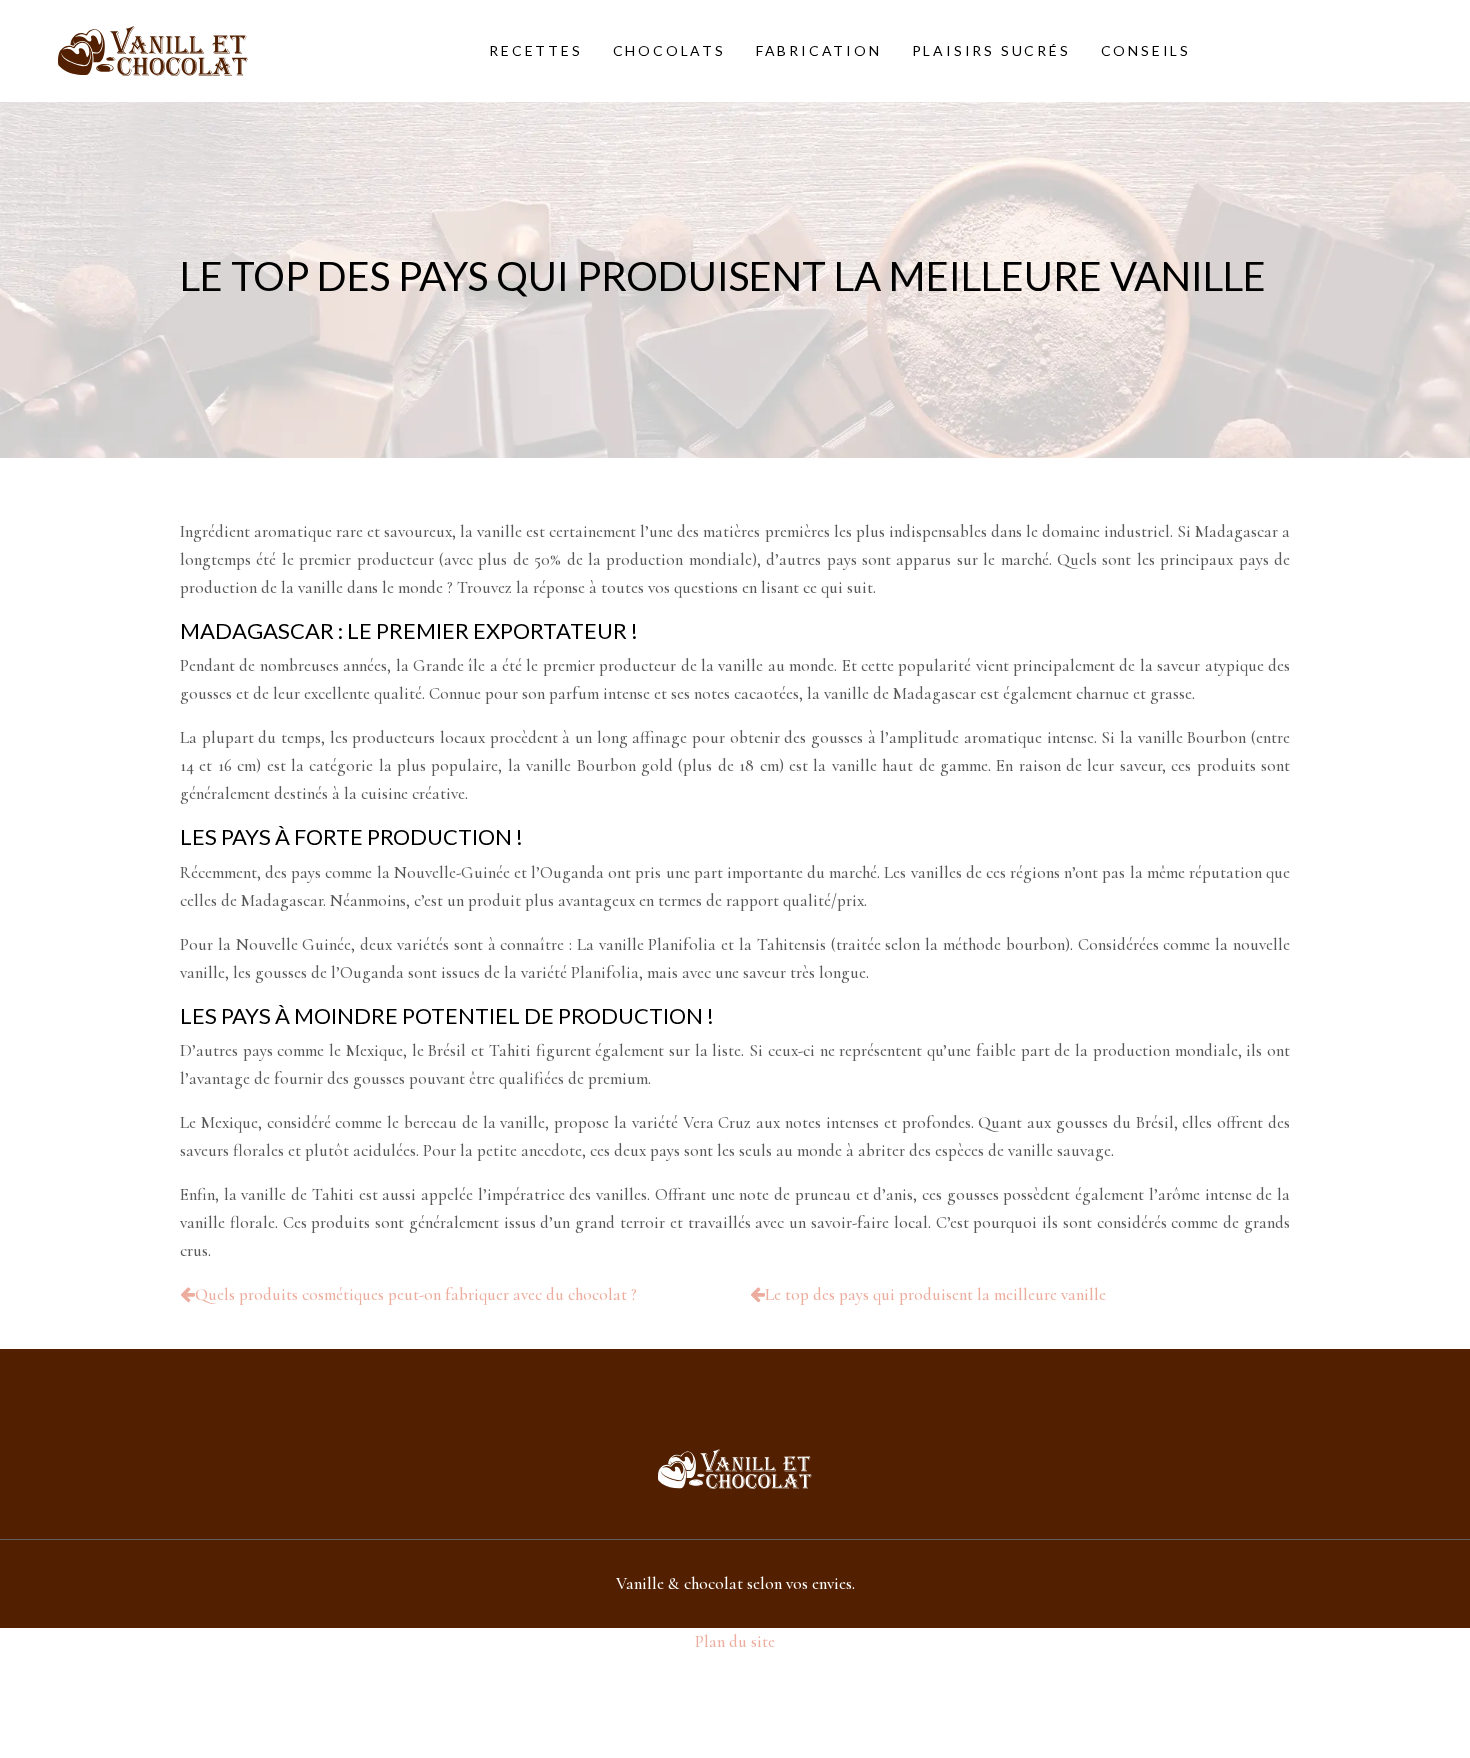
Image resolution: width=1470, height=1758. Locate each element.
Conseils (1146, 50)
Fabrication (819, 50)
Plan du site (735, 1641)
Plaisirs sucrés (991, 50)
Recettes (535, 50)
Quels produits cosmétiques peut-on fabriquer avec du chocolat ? (416, 1294)
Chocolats (669, 50)
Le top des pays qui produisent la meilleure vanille (935, 1294)
